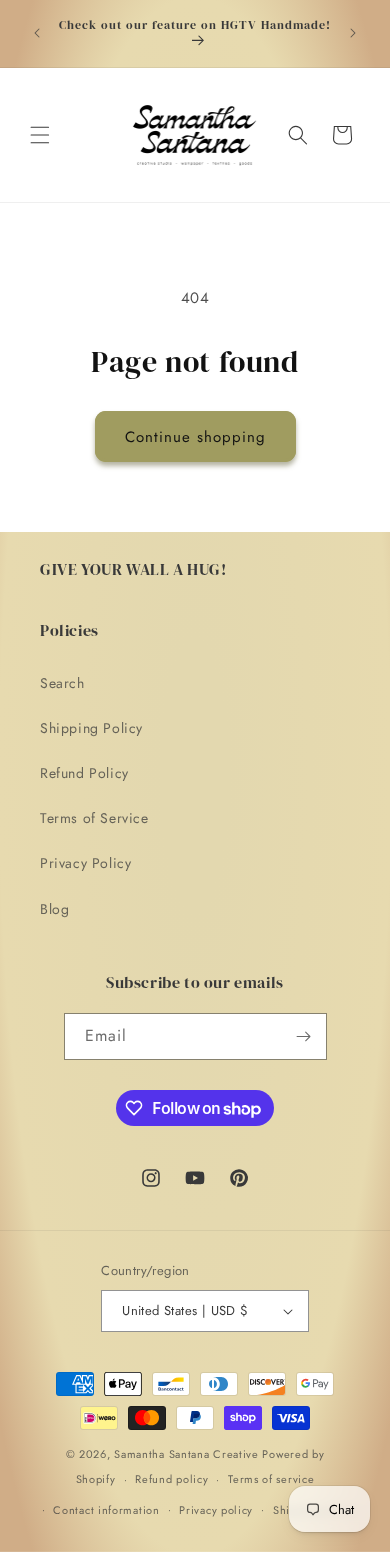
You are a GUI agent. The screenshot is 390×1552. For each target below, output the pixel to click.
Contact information (106, 1510)
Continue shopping (195, 437)
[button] (40, 135)
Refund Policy (84, 773)
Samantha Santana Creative (186, 1454)
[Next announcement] (353, 33)
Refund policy (171, 1479)
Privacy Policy (85, 863)
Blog (54, 909)
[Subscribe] (304, 1036)
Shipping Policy (91, 728)
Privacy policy (216, 1510)
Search (62, 683)
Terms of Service (94, 818)
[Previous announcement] (37, 33)
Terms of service (271, 1479)
